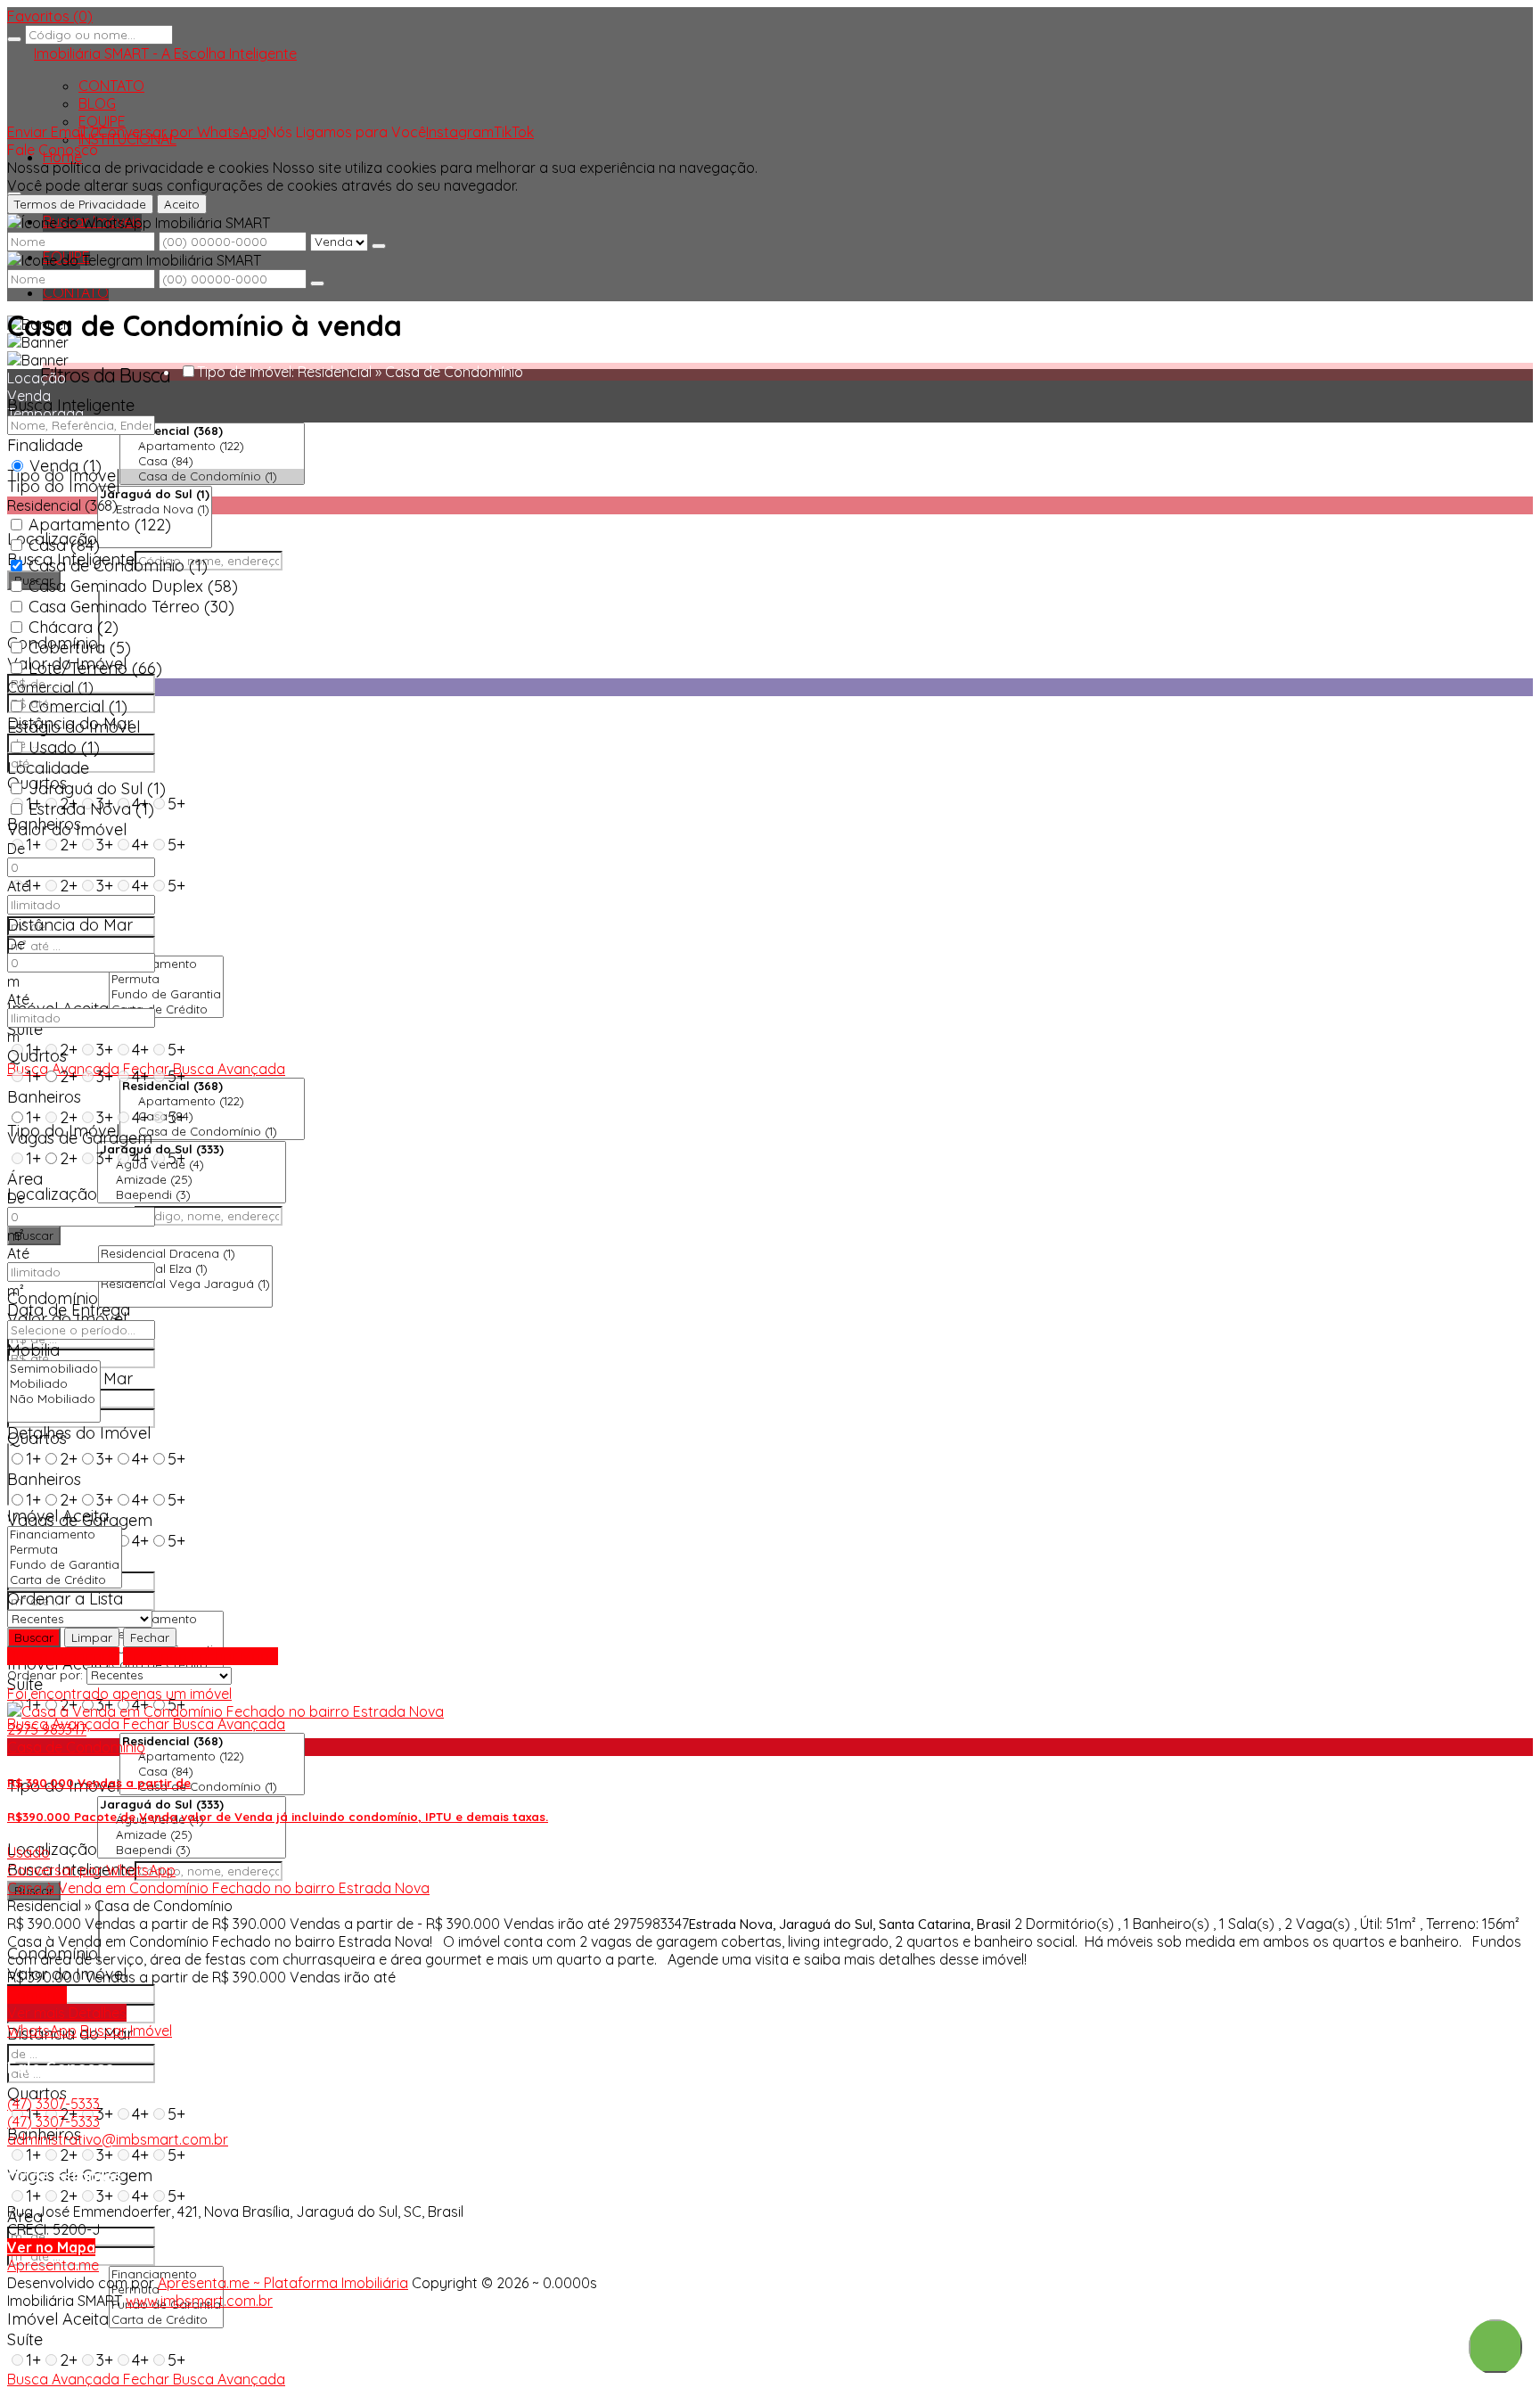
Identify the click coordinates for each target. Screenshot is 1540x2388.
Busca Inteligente (71, 405)
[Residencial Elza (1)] (185, 1269)
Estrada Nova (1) (91, 809)
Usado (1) (64, 747)
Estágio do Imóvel (74, 727)
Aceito (182, 204)
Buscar (34, 1235)
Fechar (150, 1637)
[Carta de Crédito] (166, 1009)
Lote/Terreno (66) (95, 668)
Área (25, 1179)
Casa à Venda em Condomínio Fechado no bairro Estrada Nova (218, 1888)
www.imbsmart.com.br (199, 2301)
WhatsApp (42, 2031)
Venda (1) (66, 466)
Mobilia (33, 1350)
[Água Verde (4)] (192, 1165)
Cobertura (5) (80, 648)
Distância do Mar (70, 925)
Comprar (37, 1995)
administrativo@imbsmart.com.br (118, 2139)
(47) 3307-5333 (53, 2104)
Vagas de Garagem (80, 1138)
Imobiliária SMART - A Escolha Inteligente (165, 53)
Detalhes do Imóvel (79, 1433)
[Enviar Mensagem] (317, 283)
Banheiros (44, 1479)
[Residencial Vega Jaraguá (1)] (185, 1284)
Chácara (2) (74, 627)
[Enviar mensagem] (379, 246)
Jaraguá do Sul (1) (97, 788)
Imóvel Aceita (58, 2319)
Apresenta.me (53, 2265)
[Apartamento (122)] (212, 446)
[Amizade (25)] (192, 1180)
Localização (52, 1194)
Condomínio (53, 1298)
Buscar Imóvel (126, 2031)
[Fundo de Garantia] (166, 994)
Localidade (48, 768)
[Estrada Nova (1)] (155, 509)
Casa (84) (64, 545)
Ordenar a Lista (65, 1599)
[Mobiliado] (54, 1384)
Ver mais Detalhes (67, 2013)
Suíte (25, 1029)
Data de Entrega (69, 1310)
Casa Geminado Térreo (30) (131, 607)
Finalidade (45, 445)
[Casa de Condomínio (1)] (212, 476)
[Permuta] (166, 979)
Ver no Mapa (51, 2247)
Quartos (37, 2093)
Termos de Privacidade (80, 204)
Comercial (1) (78, 706)
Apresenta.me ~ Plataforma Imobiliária (283, 2283)
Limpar (92, 1637)
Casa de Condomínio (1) (118, 566)
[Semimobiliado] (54, 1369)
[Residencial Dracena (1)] (185, 1254)
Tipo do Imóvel (63, 486)
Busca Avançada (63, 1656)
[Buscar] (14, 39)
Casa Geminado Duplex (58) (133, 586)
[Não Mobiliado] (54, 1399)
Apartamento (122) (100, 525)
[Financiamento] (166, 964)
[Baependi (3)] (192, 1195)
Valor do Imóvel (67, 829)
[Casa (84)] (212, 461)
